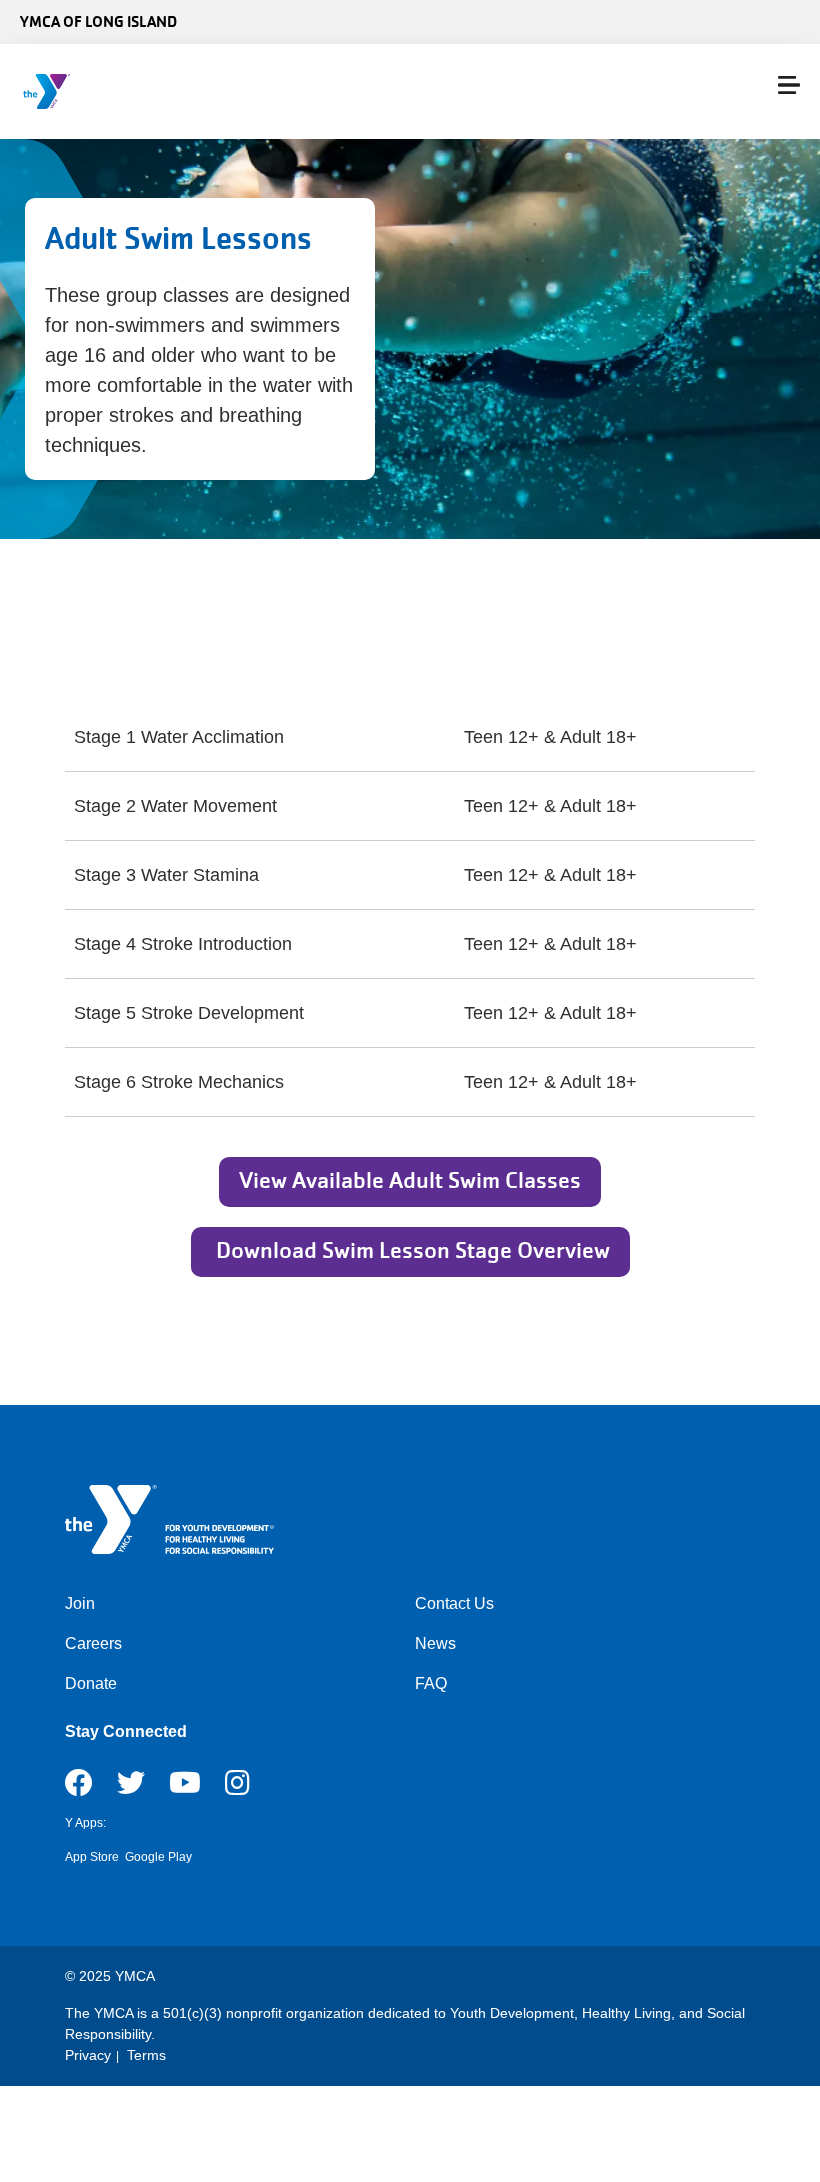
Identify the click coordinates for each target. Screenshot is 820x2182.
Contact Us (454, 1603)
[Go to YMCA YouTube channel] (185, 1789)
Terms (146, 2055)
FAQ (431, 1683)
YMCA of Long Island (98, 21)
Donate (91, 1683)
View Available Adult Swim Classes (410, 1180)
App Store (92, 1857)
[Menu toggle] (789, 85)
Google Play (158, 1857)
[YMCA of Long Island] (135, 91)
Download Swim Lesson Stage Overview (410, 1250)
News (435, 1643)
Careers (93, 1643)
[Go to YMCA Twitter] (131, 1789)
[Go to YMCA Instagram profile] (237, 1789)
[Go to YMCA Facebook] (79, 1789)
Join (80, 1603)
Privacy (88, 2055)
